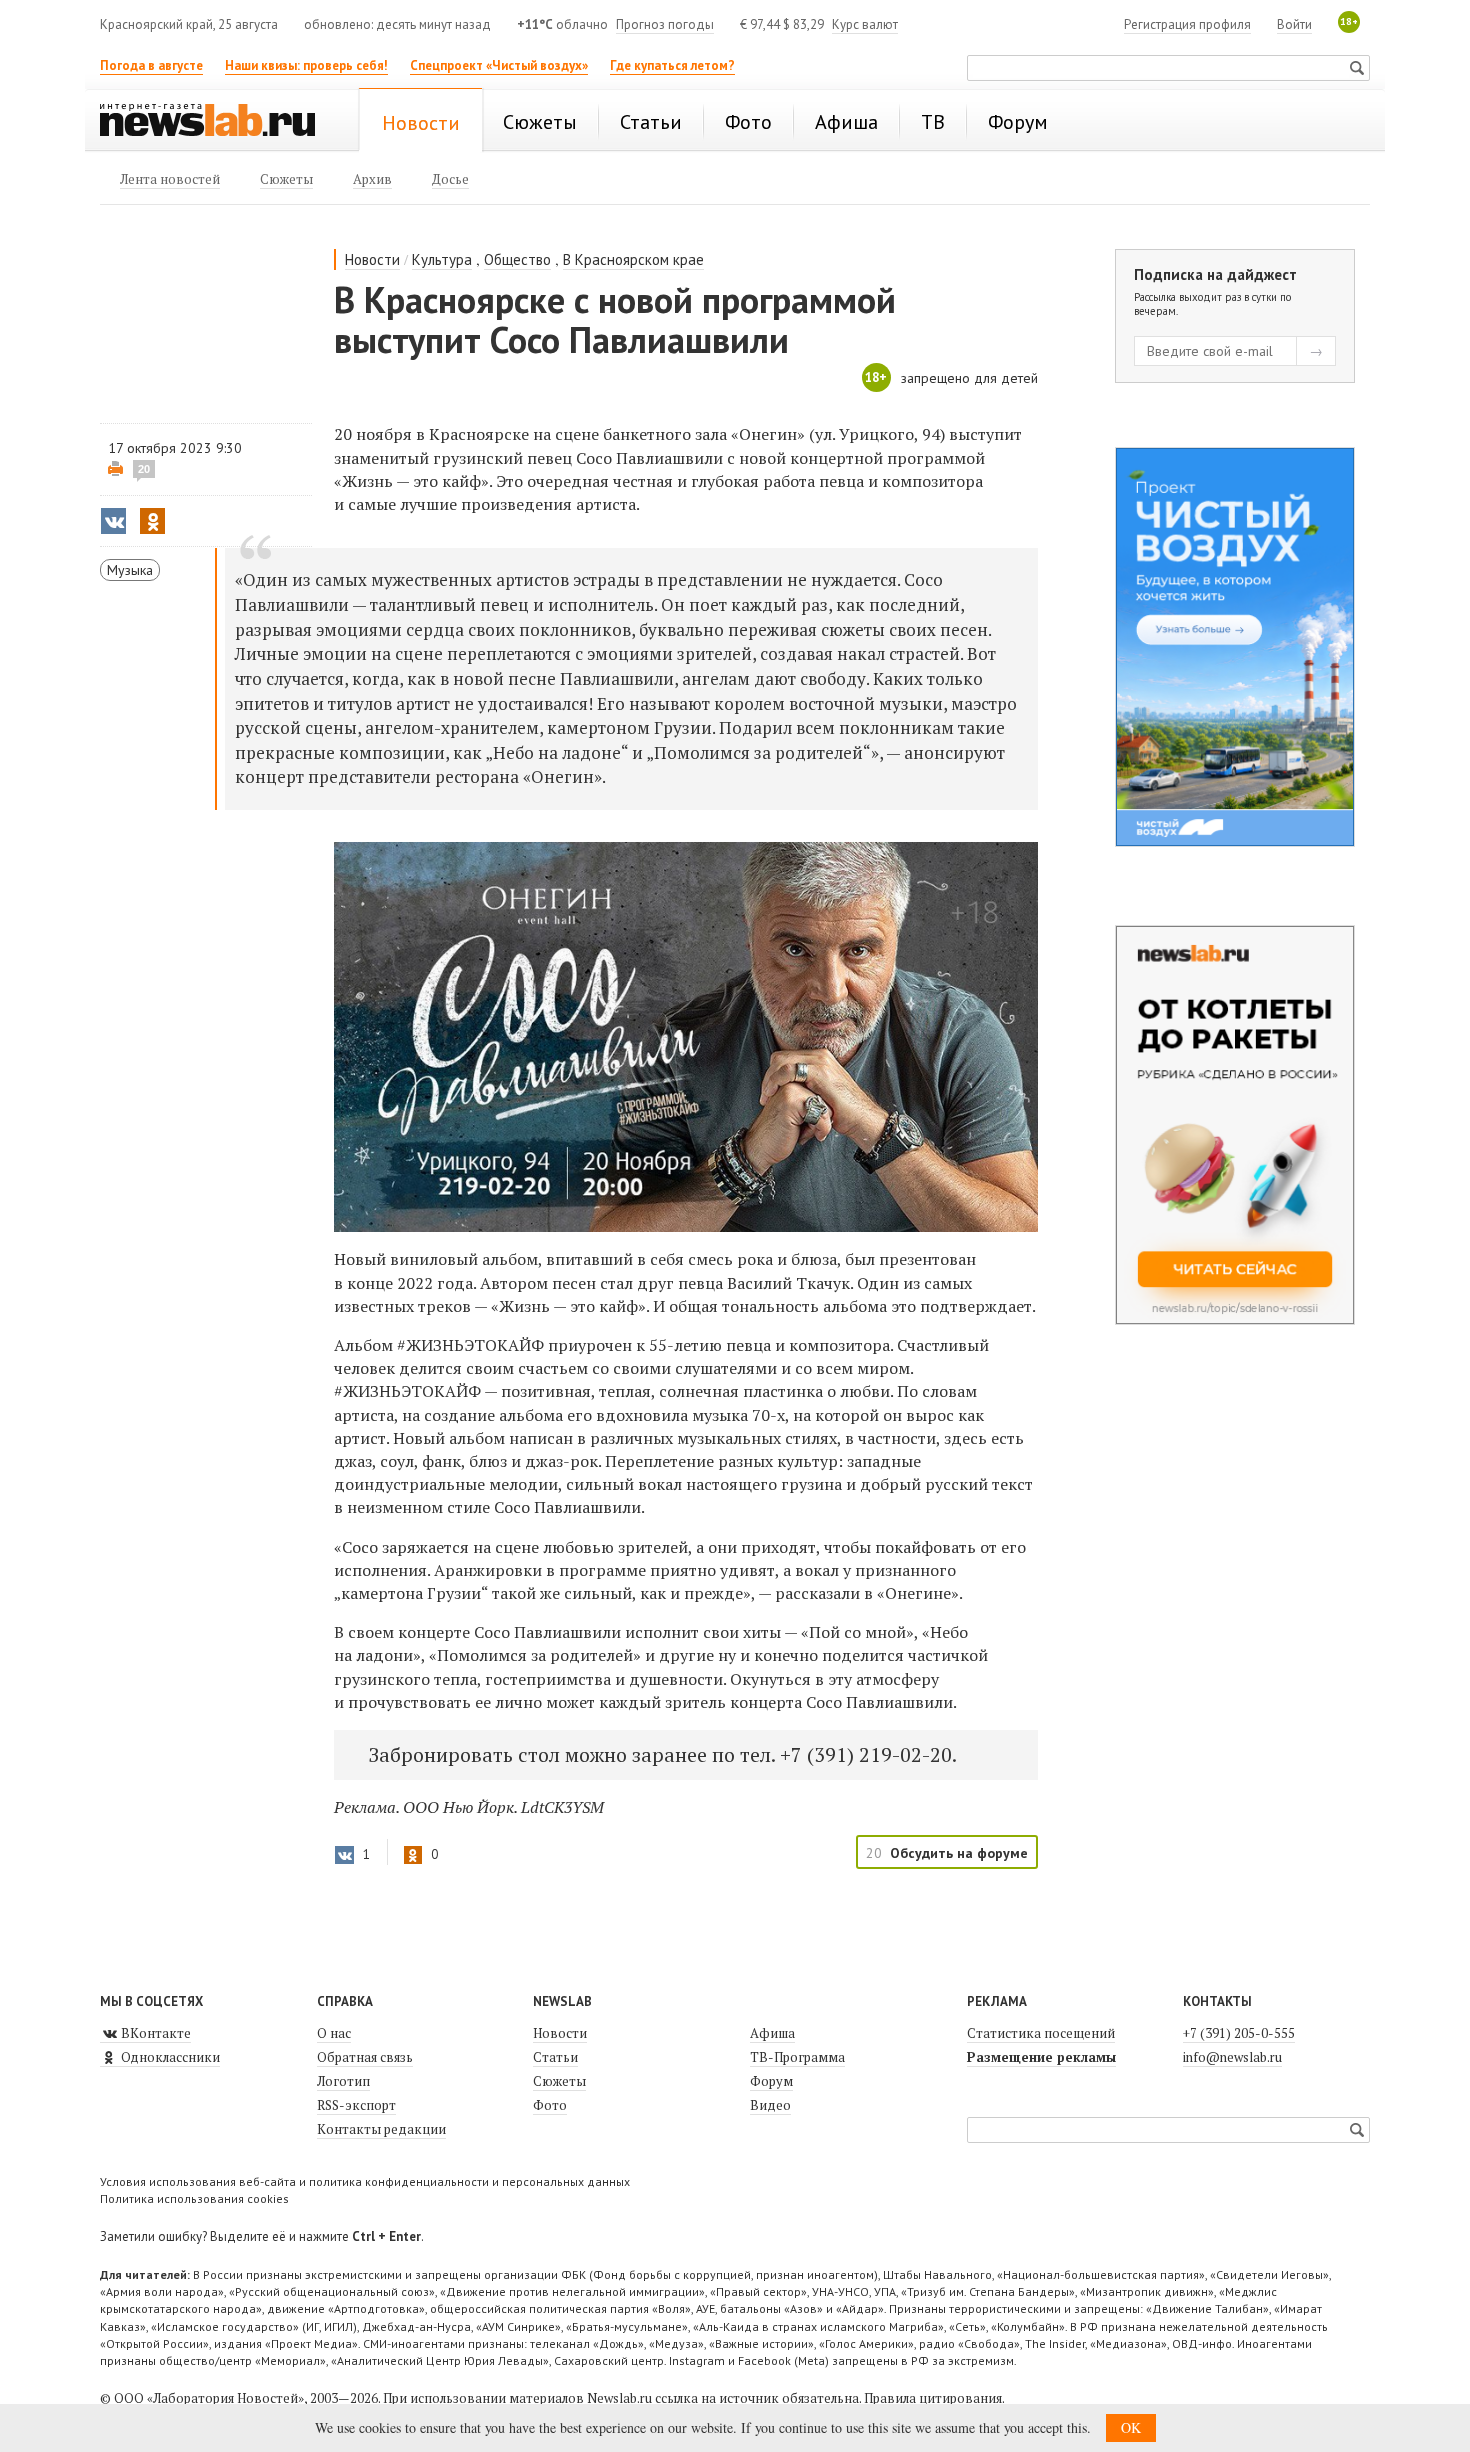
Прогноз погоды (665, 24)
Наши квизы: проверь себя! (306, 65)
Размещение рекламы (1041, 2057)
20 (144, 469)
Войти (1294, 24)
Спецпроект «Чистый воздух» (499, 65)
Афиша (772, 2033)
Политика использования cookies (194, 2198)
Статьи (555, 2057)
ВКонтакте (154, 2033)
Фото (550, 2105)
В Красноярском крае (633, 259)
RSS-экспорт (356, 2105)
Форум (771, 2081)
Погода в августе (151, 65)
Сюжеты (559, 2081)
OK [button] (1131, 2427)
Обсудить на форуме (959, 1853)
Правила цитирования (933, 2398)
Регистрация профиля (1187, 24)
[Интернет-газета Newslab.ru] (217, 122)
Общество (517, 259)
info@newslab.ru (1232, 2057)
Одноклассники (169, 2057)
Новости (372, 259)
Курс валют (865, 24)
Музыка (130, 570)
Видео (770, 2105)
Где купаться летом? (672, 65)
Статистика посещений (1041, 2033)
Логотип (343, 2081)
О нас (334, 2033)
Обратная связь (365, 2057)
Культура (442, 259)
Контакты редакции (381, 2129)
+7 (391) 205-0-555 (1239, 2033)
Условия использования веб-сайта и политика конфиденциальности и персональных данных (365, 2181)
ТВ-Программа (797, 2057)
